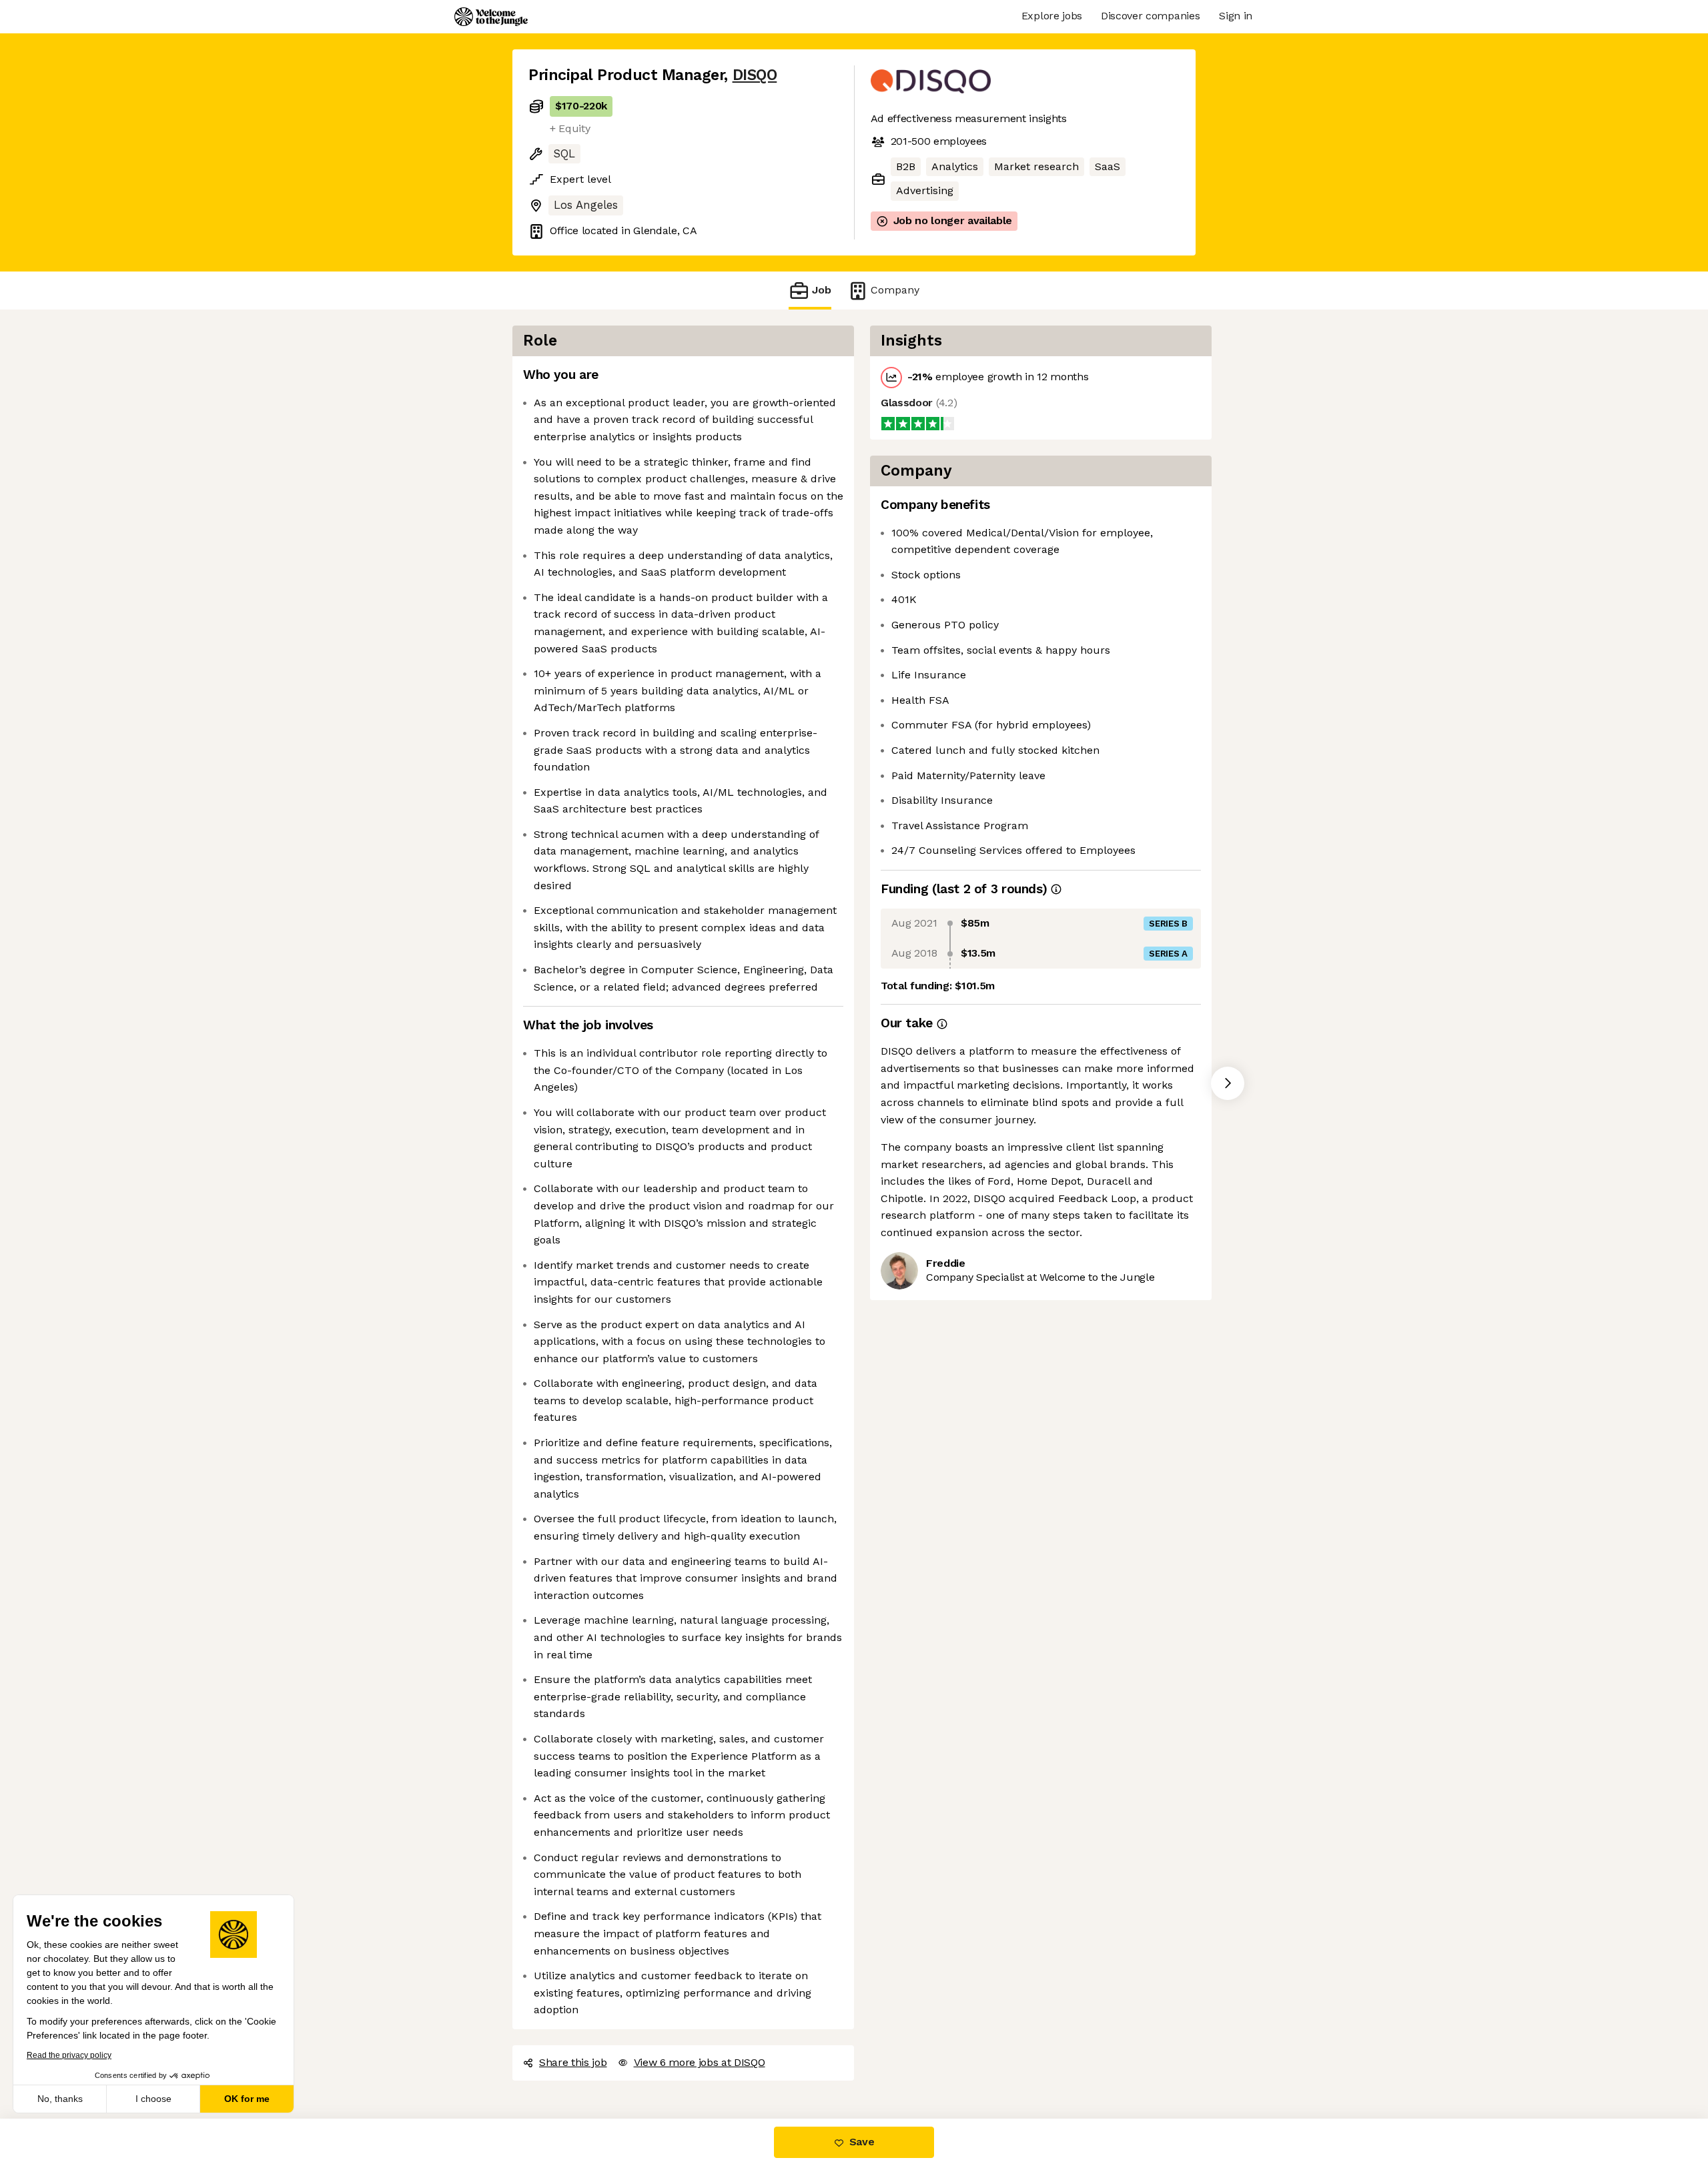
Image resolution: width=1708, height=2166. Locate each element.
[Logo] (491, 17)
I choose (153, 2099)
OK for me (247, 2099)
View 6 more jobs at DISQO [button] (700, 2062)
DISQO (755, 75)
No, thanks (60, 2099)
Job (822, 290)
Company (895, 290)
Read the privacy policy (69, 2055)
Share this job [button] (573, 2062)
